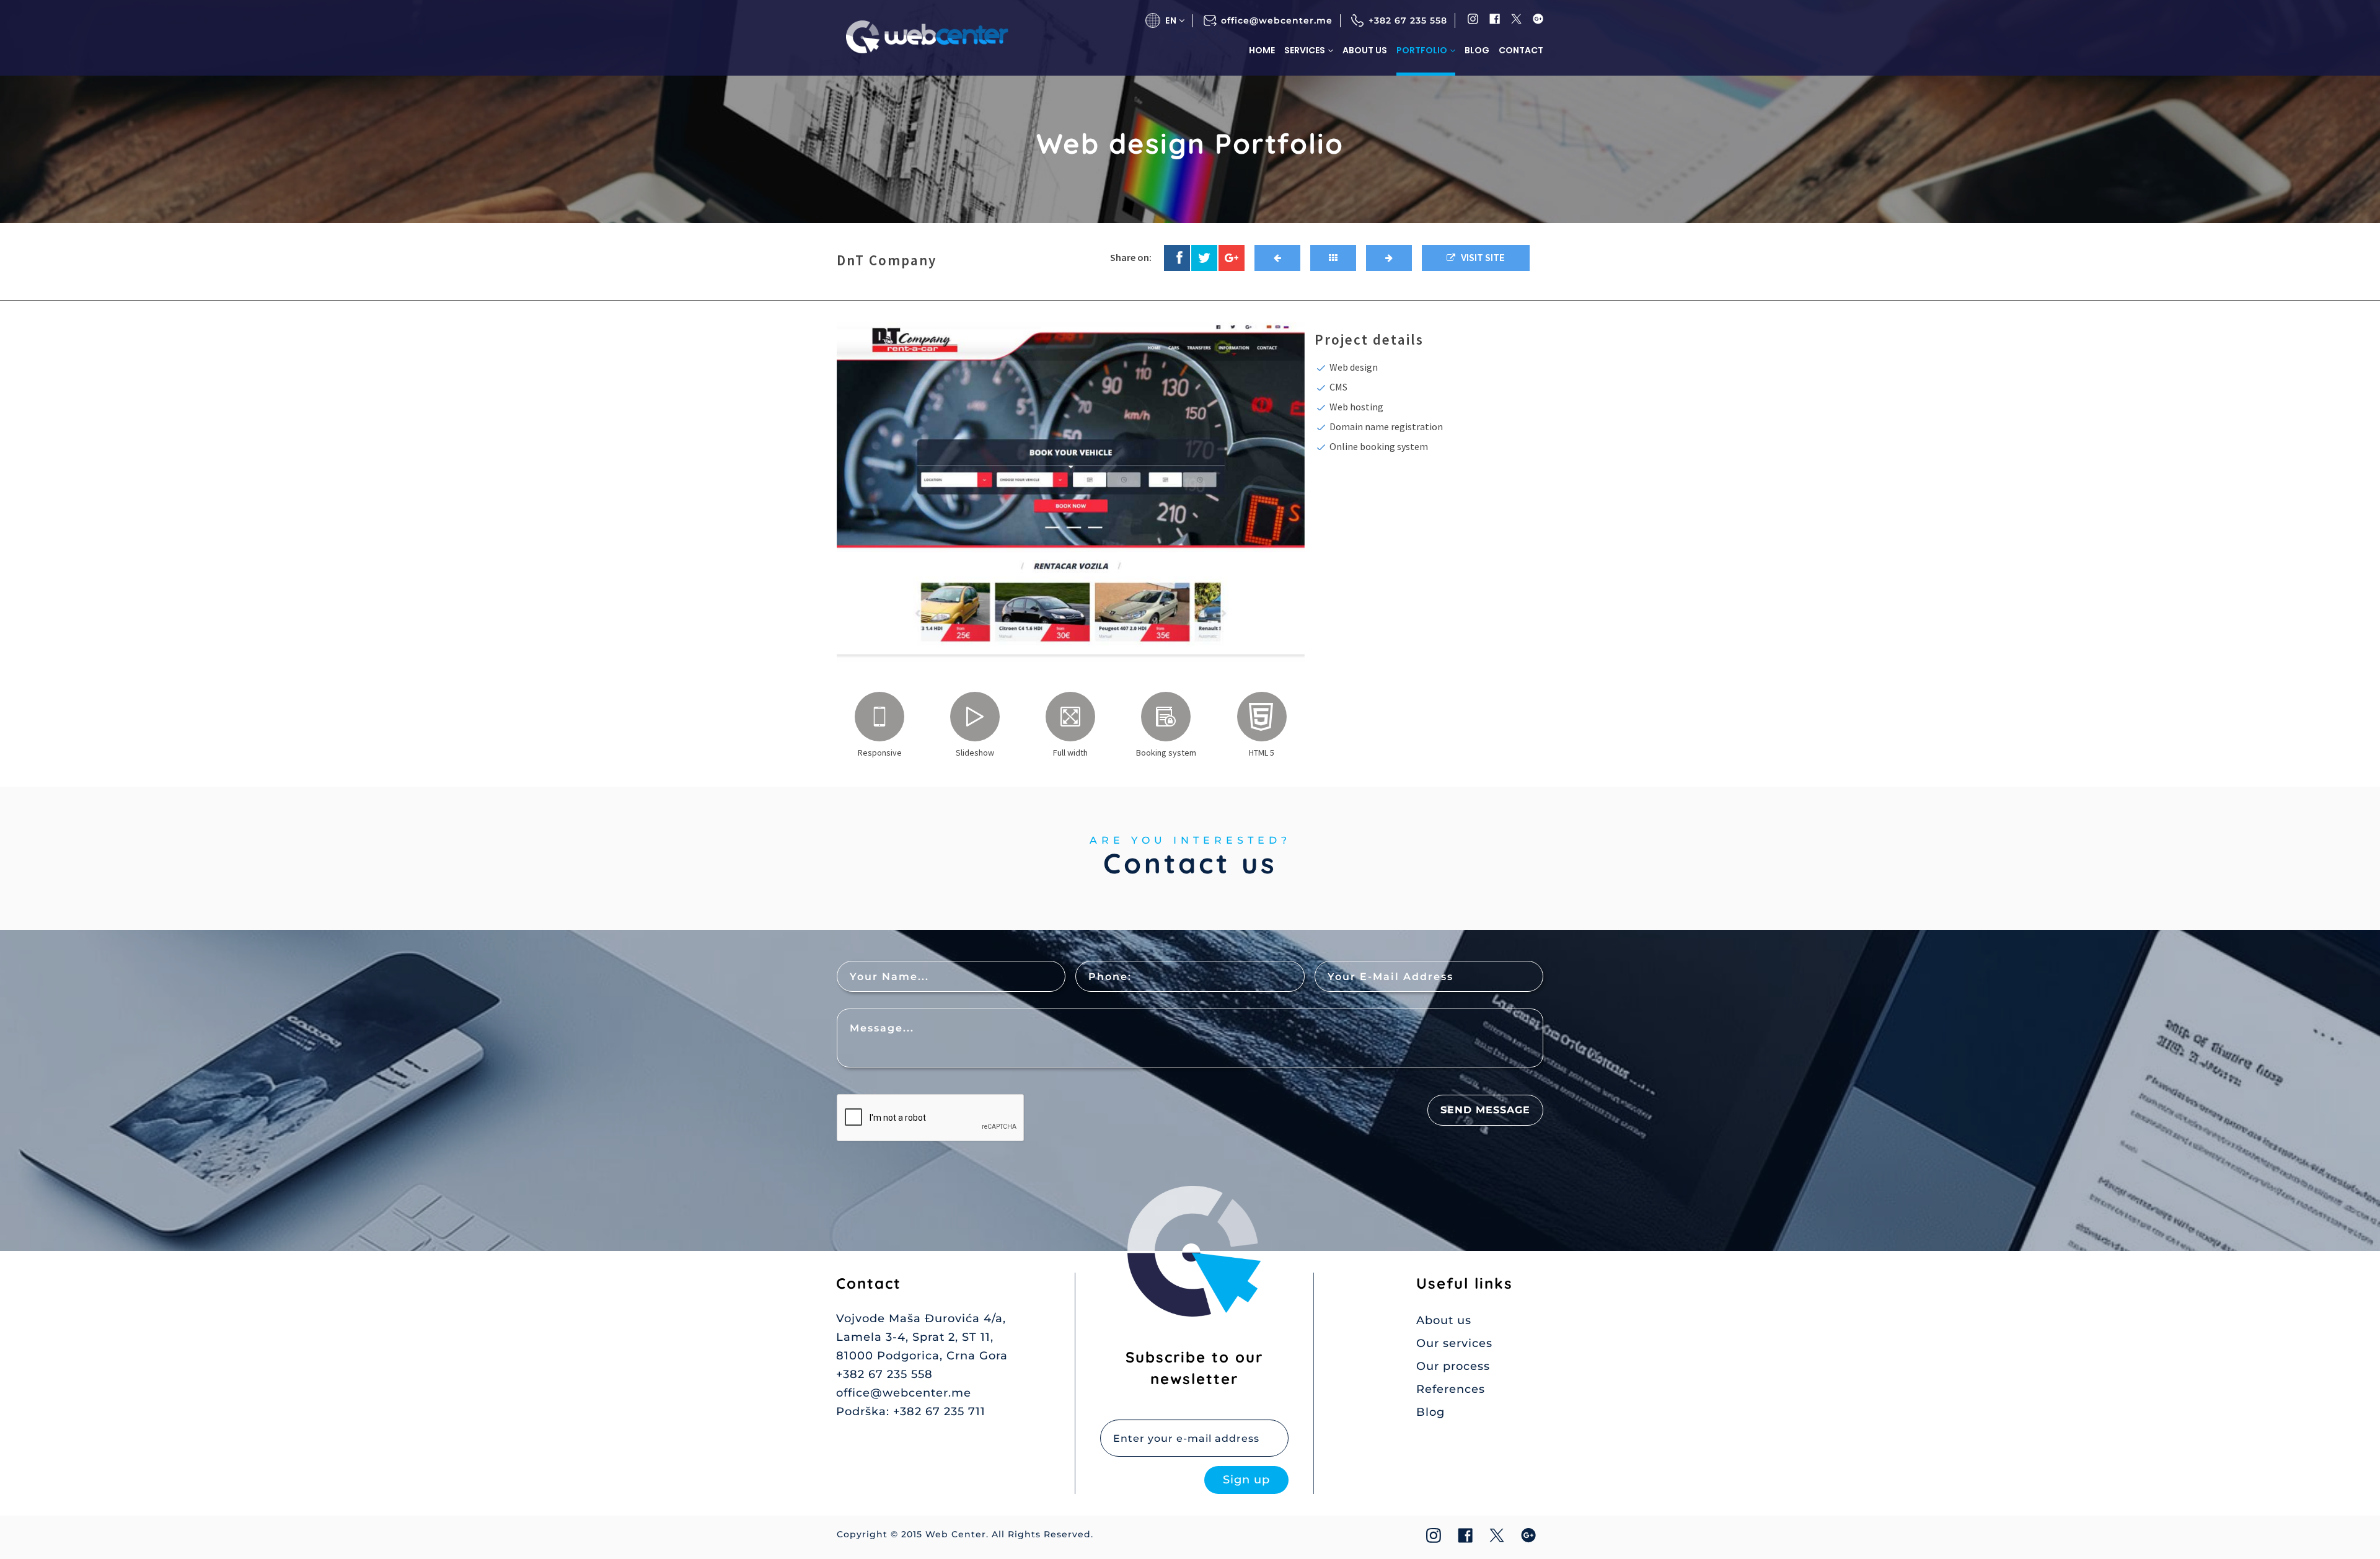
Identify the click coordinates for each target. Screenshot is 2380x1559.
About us (1444, 1320)
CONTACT (1521, 50)
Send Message (1485, 1110)
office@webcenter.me (1277, 20)
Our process (1453, 1366)
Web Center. (957, 1534)
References (1451, 1389)
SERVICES (1305, 50)
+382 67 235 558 (1408, 20)
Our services (1454, 1343)
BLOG (1477, 50)
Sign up (1246, 1480)
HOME (1262, 50)
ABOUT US (1365, 50)
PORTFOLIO (1422, 50)
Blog (1430, 1412)
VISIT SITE (1480, 258)
